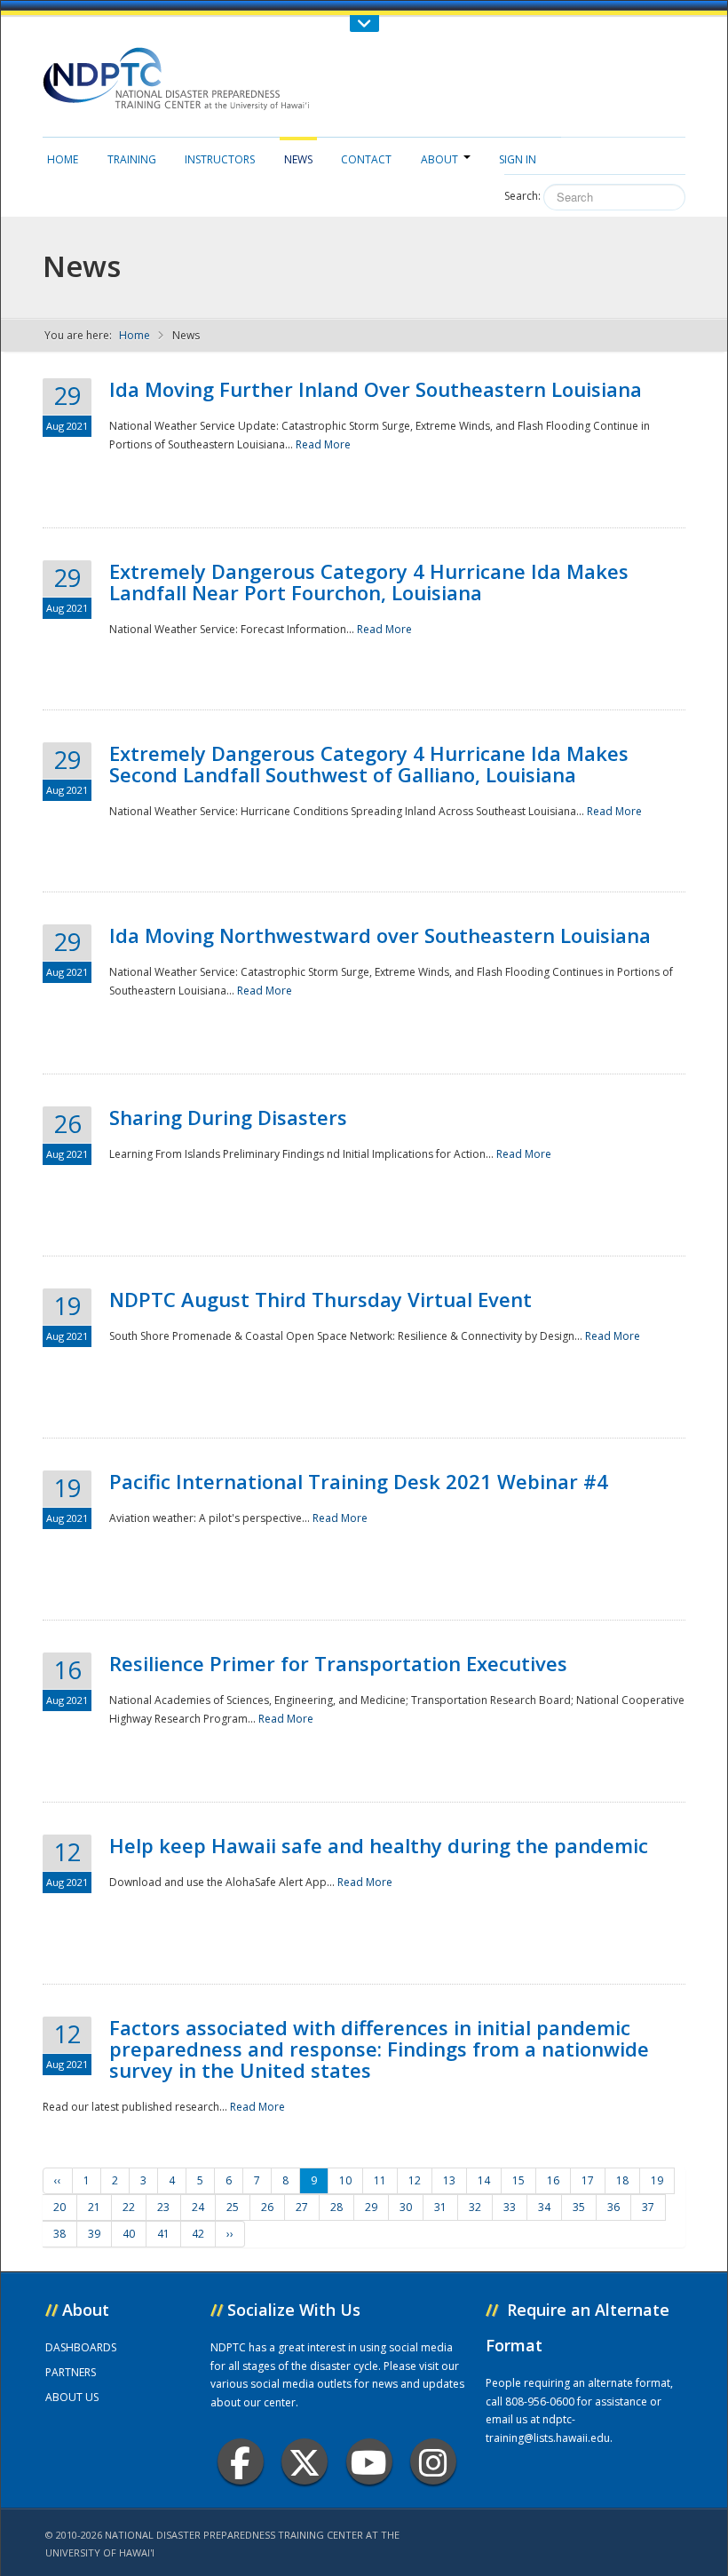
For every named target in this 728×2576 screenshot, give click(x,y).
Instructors (220, 159)
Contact (366, 159)
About (439, 159)
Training (132, 159)
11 (380, 2180)
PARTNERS (71, 2372)
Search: (522, 196)
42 (198, 2234)
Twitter (305, 2461)
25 (233, 2207)
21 (94, 2207)
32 (475, 2207)
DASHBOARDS (81, 2347)
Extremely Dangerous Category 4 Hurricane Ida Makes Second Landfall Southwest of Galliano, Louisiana (369, 764)
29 (371, 2207)
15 (518, 2180)
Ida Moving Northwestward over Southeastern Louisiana (380, 935)
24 (198, 2207)
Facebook (241, 2461)
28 (336, 2207)
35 (579, 2207)
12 (415, 2180)
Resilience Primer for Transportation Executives (338, 1663)
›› (230, 2234)
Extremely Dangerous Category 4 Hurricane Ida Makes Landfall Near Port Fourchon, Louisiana (369, 582)
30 (406, 2207)
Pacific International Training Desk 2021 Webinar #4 (359, 1481)
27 (302, 2207)
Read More (323, 444)
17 (588, 2180)
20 (59, 2207)
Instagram (433, 2461)
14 (484, 2180)
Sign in (518, 159)
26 (267, 2207)
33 (510, 2207)
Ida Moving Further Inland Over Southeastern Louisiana (376, 389)
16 (553, 2180)
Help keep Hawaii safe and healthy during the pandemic (379, 1845)
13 (449, 2180)
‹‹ (58, 2180)
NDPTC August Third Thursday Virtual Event (320, 1299)
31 (440, 2207)
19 (657, 2180)
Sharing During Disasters (228, 1117)
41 (163, 2234)
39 (94, 2234)
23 (163, 2207)
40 (129, 2234)
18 (622, 2180)
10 (345, 2180)
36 (613, 2207)
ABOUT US (72, 2397)
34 (544, 2207)
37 (648, 2207)
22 (129, 2207)
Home (63, 159)
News (298, 159)
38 (59, 2234)
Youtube (369, 2461)
